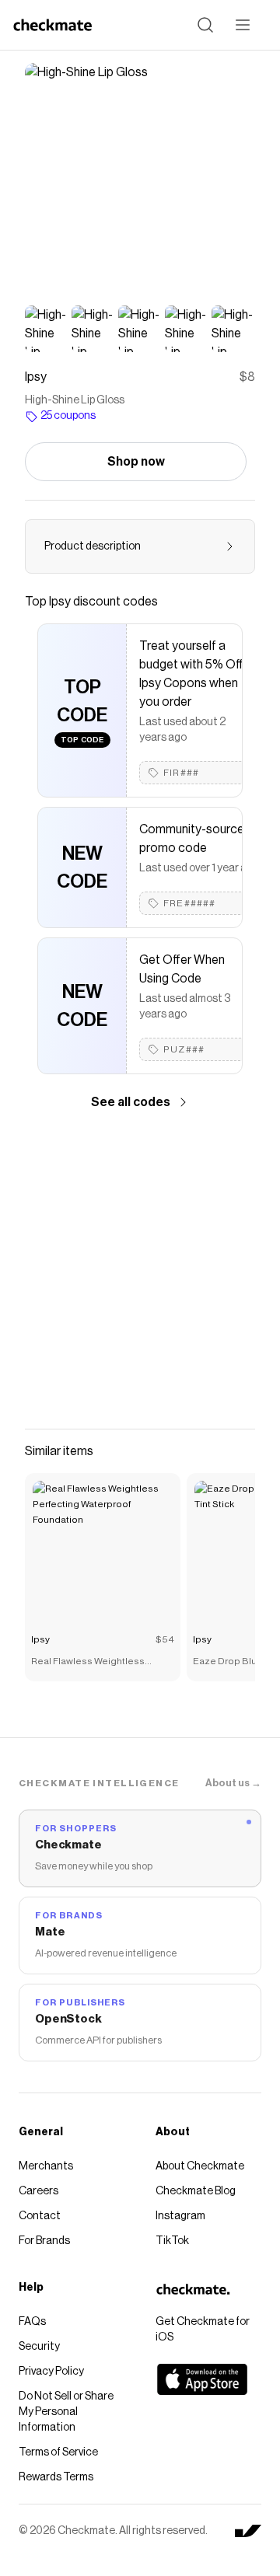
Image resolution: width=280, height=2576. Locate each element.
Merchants (46, 2166)
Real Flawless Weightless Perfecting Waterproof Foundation (88, 1663)
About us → (233, 1783)
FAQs (32, 2322)
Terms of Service (58, 2452)
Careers (38, 2191)
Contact (40, 2216)
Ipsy (40, 1639)
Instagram (180, 2216)
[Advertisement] (140, 1270)
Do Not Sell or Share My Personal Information (66, 2412)
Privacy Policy (51, 2372)
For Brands (44, 2241)
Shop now (136, 462)
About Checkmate (200, 2166)
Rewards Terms (56, 2477)
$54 (165, 1639)
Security (39, 2347)
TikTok (172, 2241)
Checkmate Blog (196, 2191)
